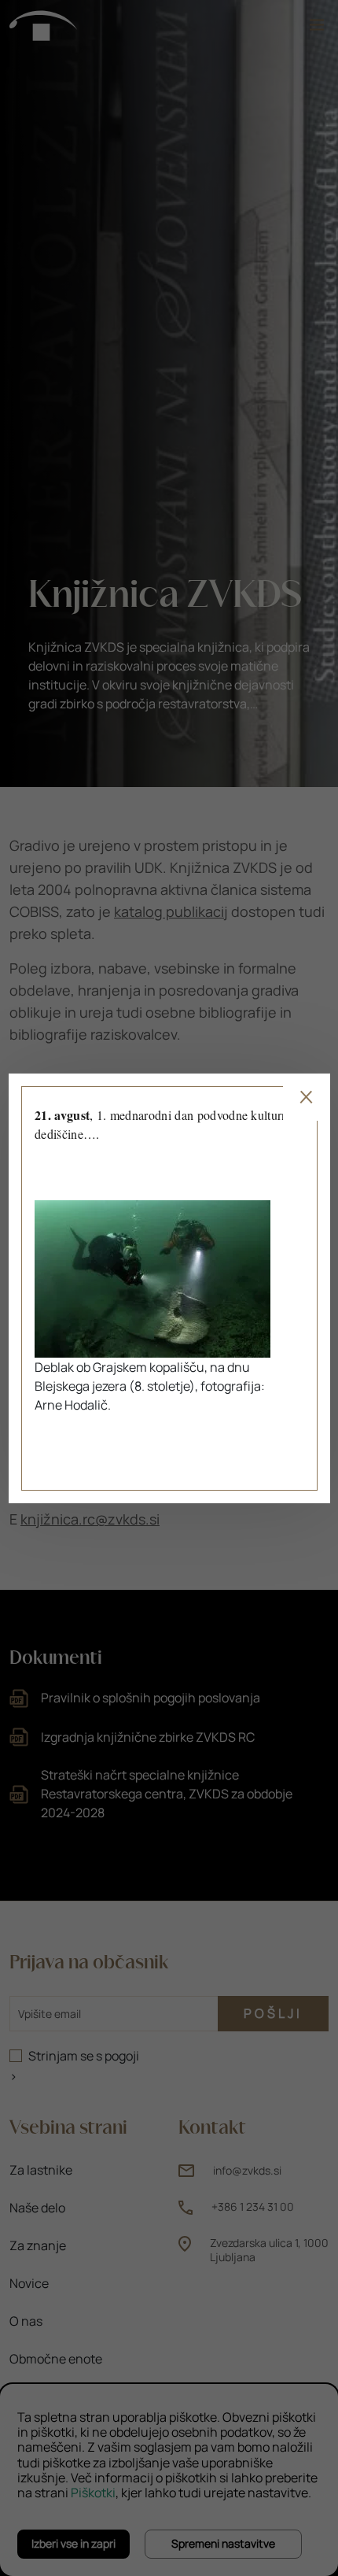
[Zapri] (306, 1097)
